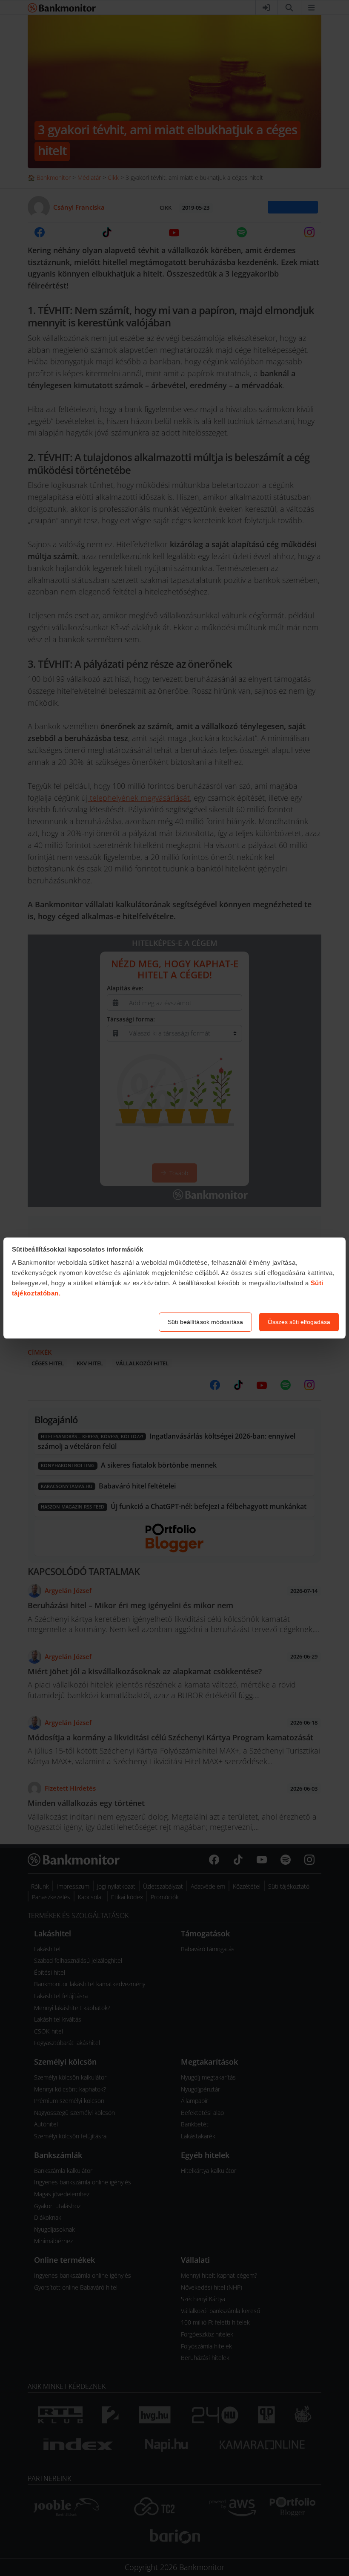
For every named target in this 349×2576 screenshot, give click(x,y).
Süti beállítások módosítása (205, 1322)
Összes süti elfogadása (299, 1322)
